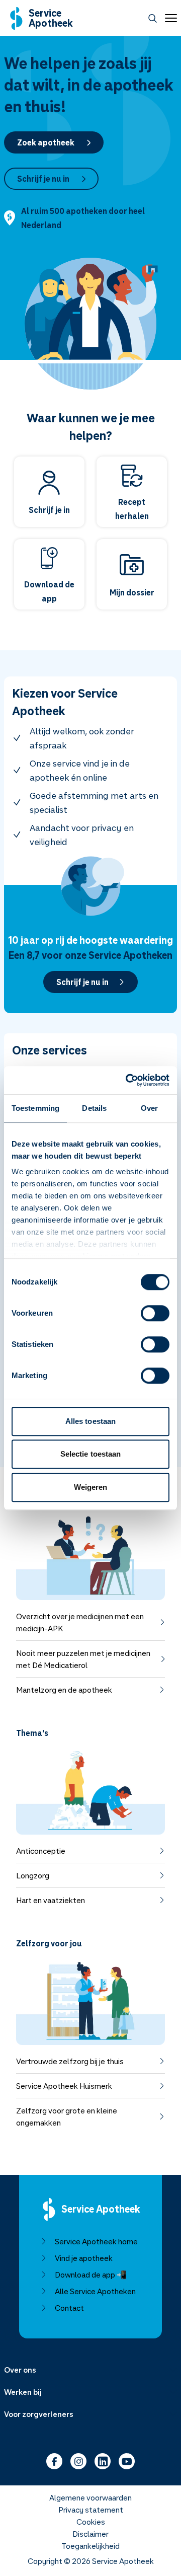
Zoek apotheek (46, 142)
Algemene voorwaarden (90, 2497)
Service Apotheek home (96, 2241)
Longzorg (33, 1875)
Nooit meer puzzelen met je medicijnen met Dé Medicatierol (83, 1659)
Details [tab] (94, 1108)
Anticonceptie (41, 1851)
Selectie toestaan (91, 1454)
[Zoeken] (153, 18)
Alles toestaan (90, 1421)
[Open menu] (169, 18)
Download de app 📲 (91, 2275)
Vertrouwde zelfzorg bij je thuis (70, 2061)
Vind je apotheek (84, 2258)
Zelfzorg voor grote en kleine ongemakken (67, 2116)
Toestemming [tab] (35, 1108)
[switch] (155, 1313)
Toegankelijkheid (90, 2546)
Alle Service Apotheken (95, 2291)
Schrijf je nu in (43, 179)
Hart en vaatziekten (51, 1900)
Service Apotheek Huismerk (64, 2086)
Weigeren (91, 1487)
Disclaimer (90, 2534)
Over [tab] (149, 1108)
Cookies (91, 2522)
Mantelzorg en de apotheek (64, 1690)
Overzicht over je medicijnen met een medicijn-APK (80, 1622)
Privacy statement (91, 2510)
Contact (69, 2308)
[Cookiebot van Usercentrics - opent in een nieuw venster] (128, 1080)
